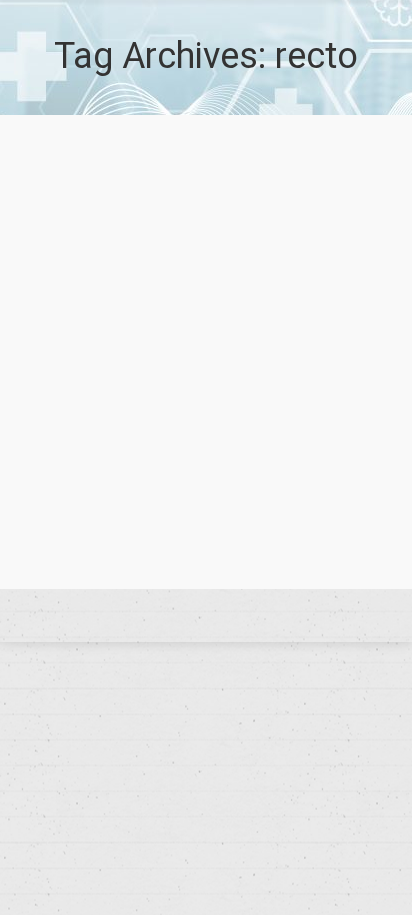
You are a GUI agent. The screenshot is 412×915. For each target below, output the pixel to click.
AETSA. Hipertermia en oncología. (195, 473)
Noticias (159, 508)
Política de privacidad (206, 616)
